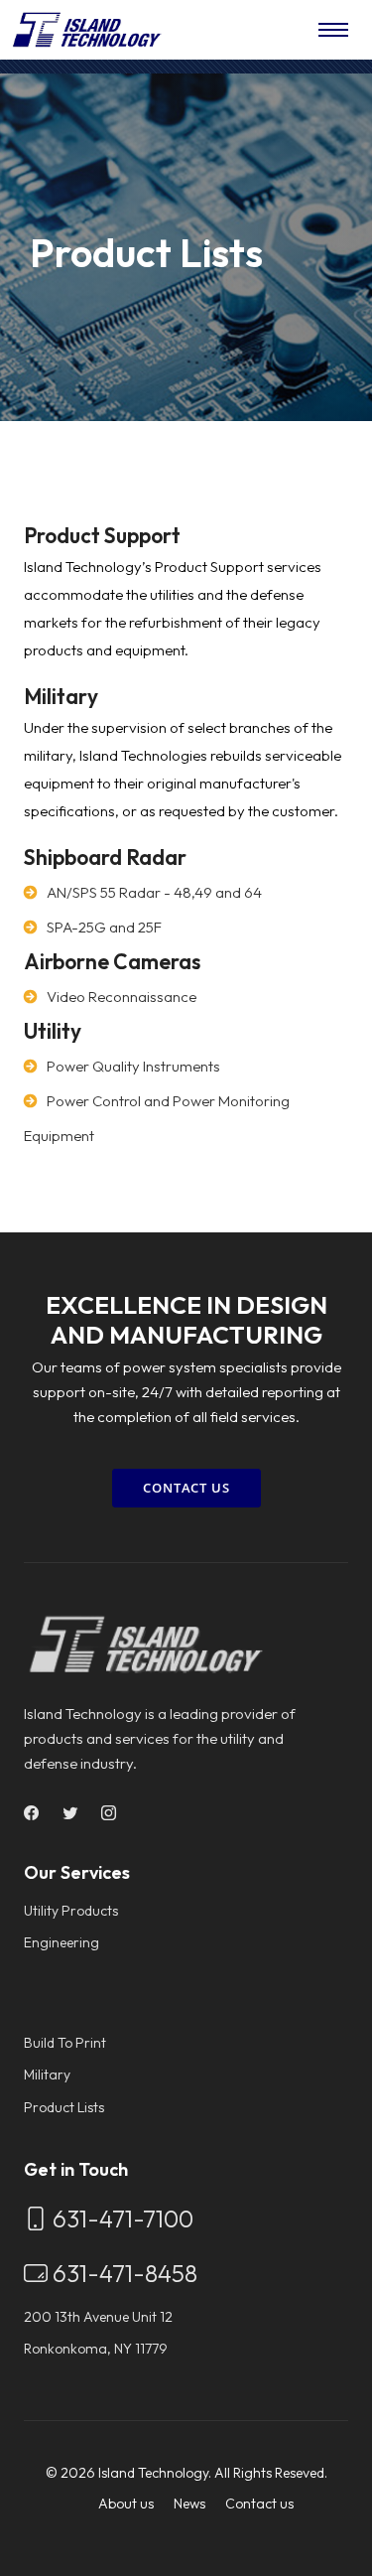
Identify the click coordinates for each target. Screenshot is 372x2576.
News (189, 2504)
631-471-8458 (123, 2273)
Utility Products (71, 1911)
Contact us (259, 2504)
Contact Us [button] (186, 1488)
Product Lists (64, 2107)
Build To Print (65, 2043)
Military (47, 2075)
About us (126, 2504)
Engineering (62, 1942)
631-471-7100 (121, 2218)
